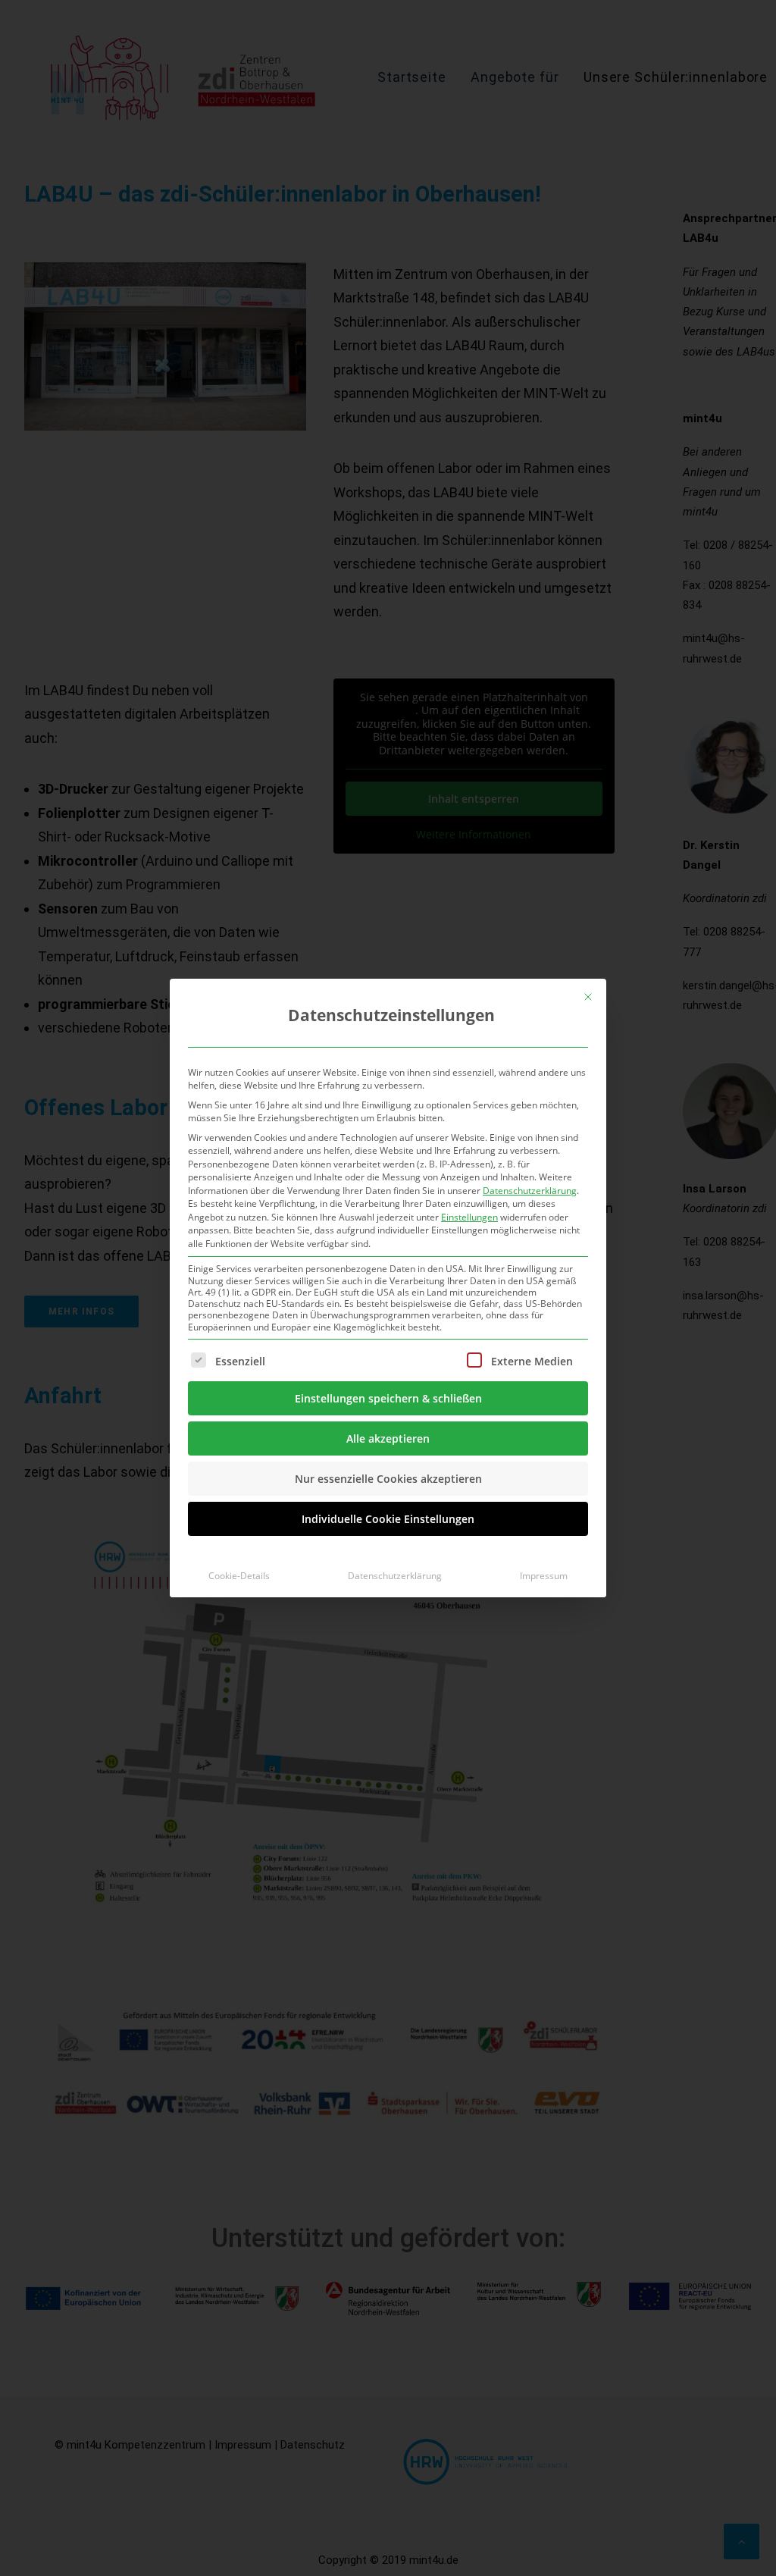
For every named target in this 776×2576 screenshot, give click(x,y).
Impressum (544, 1576)
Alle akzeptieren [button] (388, 1438)
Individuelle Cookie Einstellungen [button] (388, 1519)
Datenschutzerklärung (530, 1191)
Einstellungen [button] (469, 1217)
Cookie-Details (239, 1576)
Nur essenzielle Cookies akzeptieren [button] (388, 1479)
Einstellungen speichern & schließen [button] (388, 1398)
